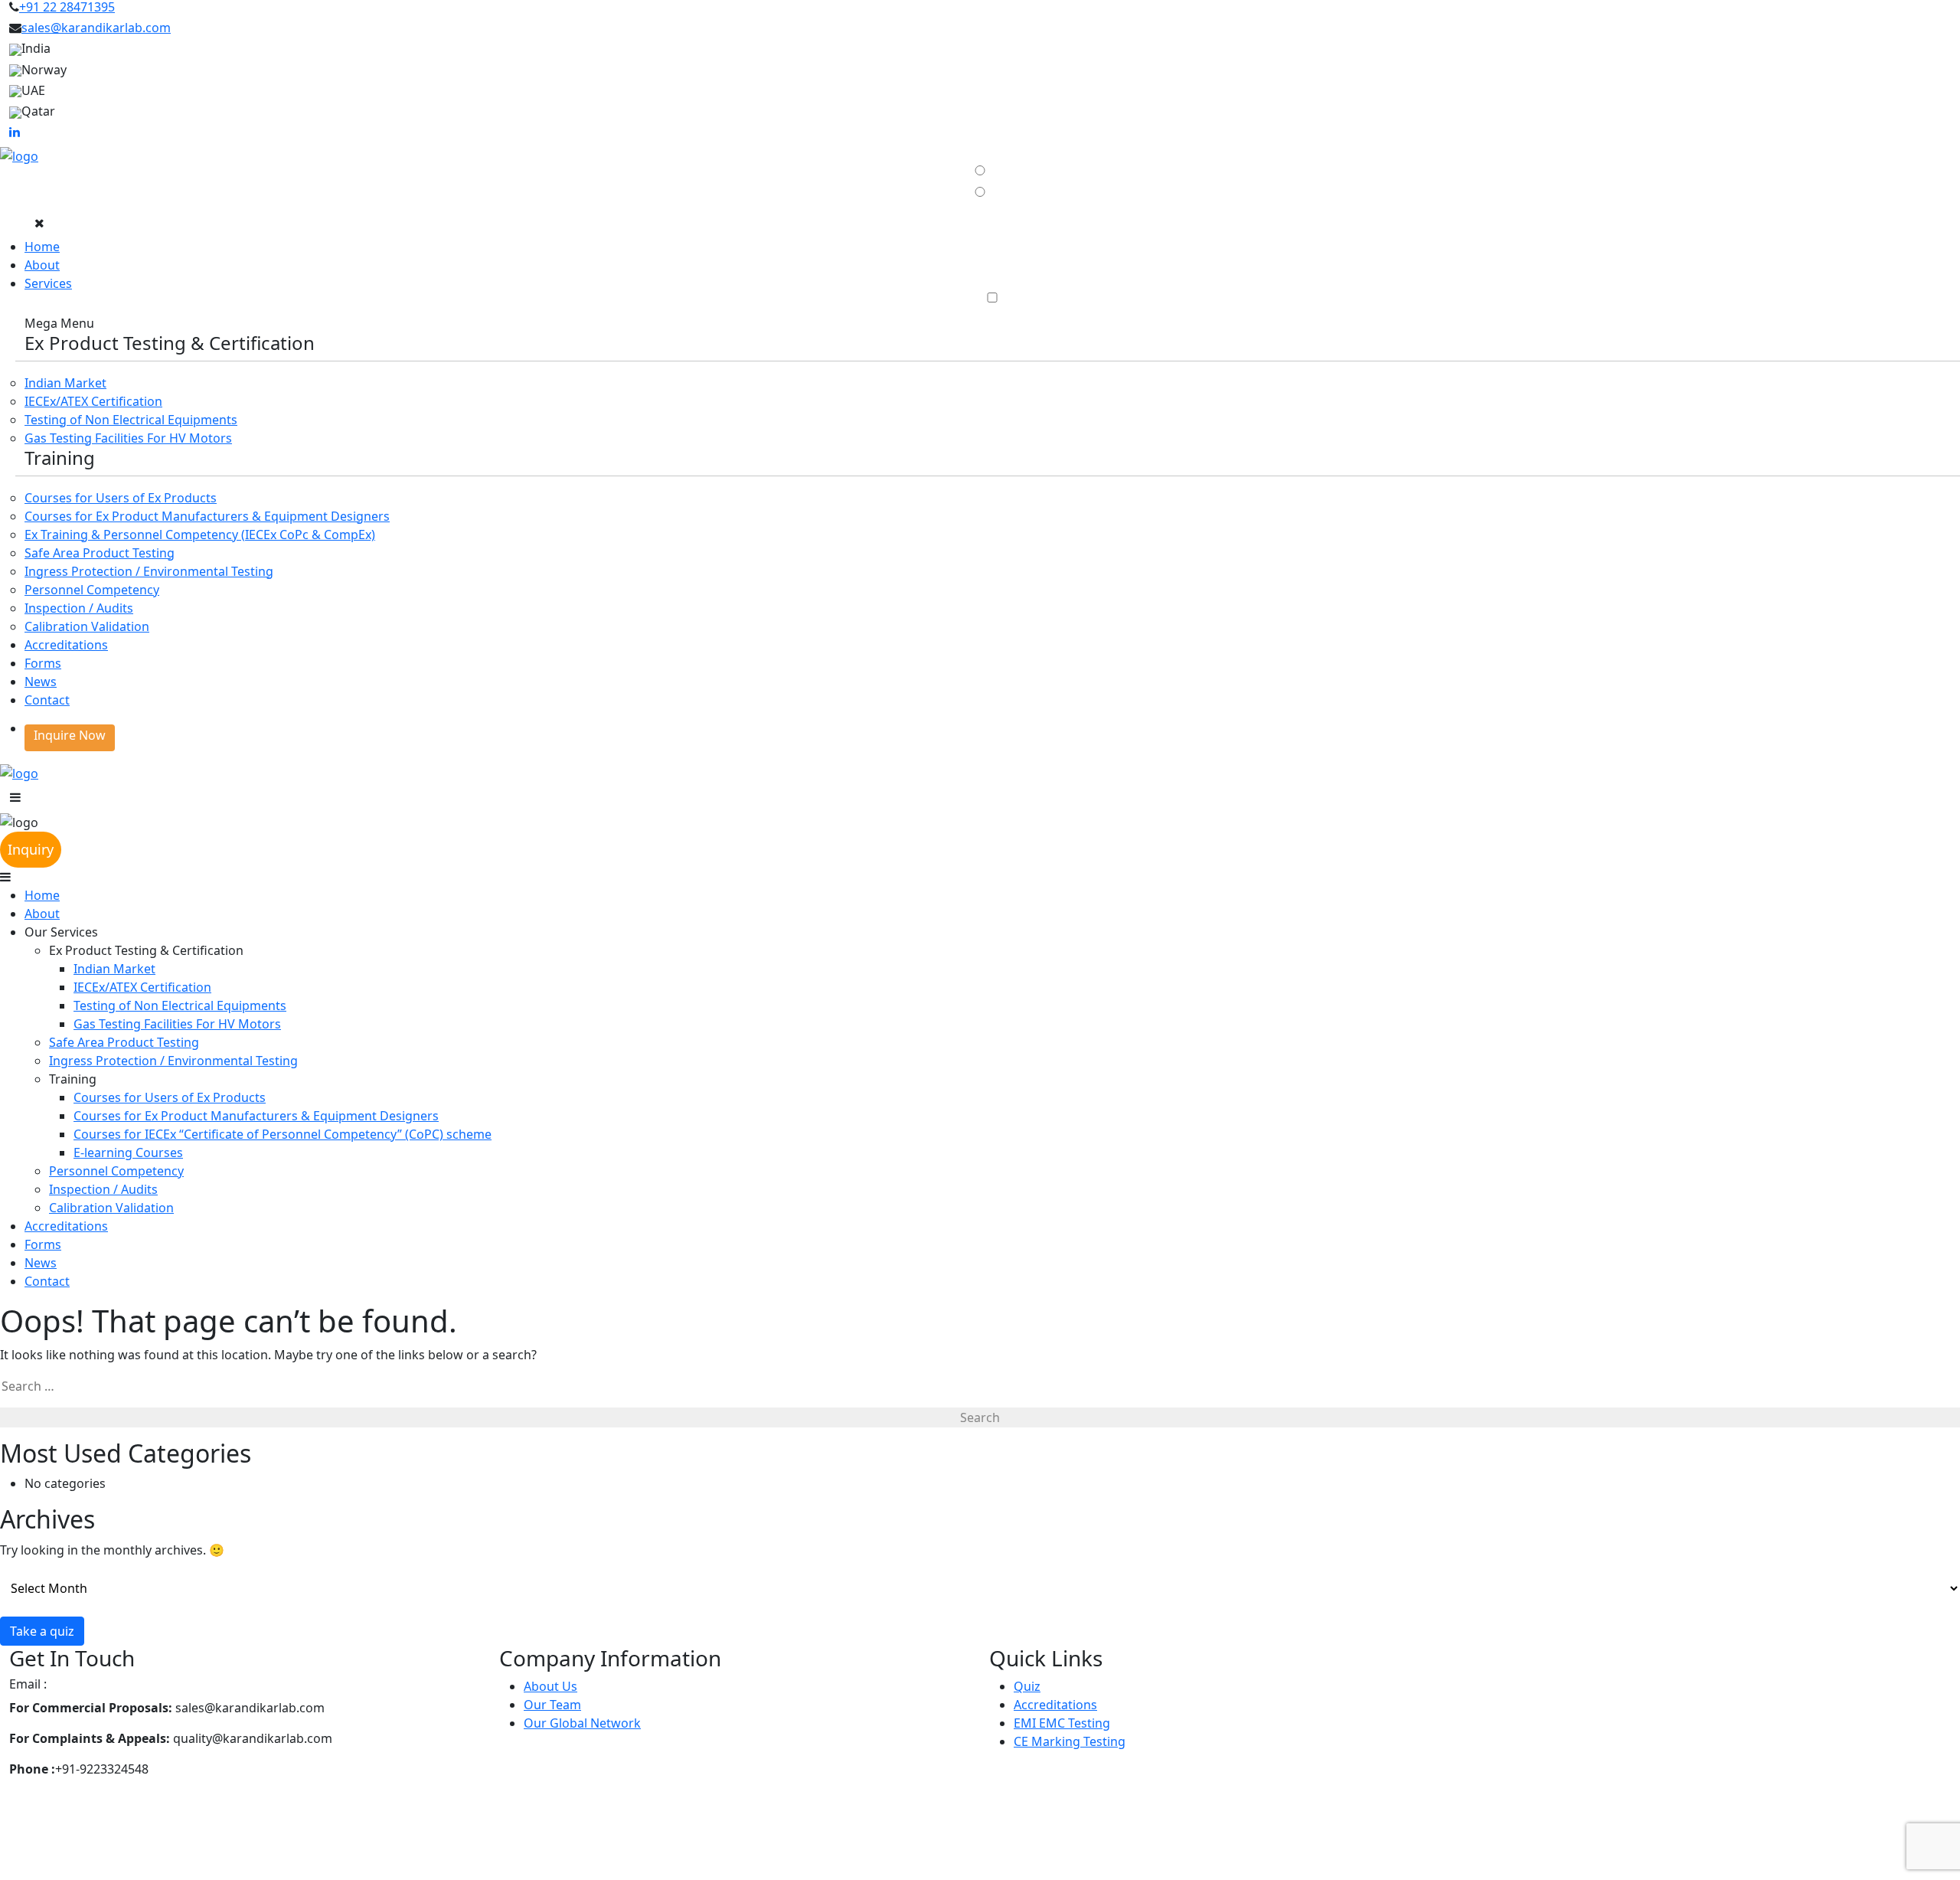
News (41, 682)
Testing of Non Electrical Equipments (131, 420)
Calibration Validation (87, 626)
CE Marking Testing (1070, 1741)
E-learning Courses (128, 1153)
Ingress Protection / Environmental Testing (149, 571)
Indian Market (65, 383)
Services (48, 283)
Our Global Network (582, 1723)
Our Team (552, 1705)
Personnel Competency (92, 590)
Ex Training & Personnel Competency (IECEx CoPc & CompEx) (200, 535)
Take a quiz (42, 1631)
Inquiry (31, 849)
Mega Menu (59, 323)
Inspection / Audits (79, 608)
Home (42, 247)
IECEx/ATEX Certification (93, 401)
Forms (43, 663)
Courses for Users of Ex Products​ (121, 498)
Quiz (1027, 1686)
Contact (47, 700)
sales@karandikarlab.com (96, 28)
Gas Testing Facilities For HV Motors (128, 438)
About (42, 265)
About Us (550, 1686)
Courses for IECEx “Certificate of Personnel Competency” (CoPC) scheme (283, 1134)
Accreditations (66, 645)
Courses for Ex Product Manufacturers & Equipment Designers (207, 516)
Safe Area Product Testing (100, 553)
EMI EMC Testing (1062, 1723)
